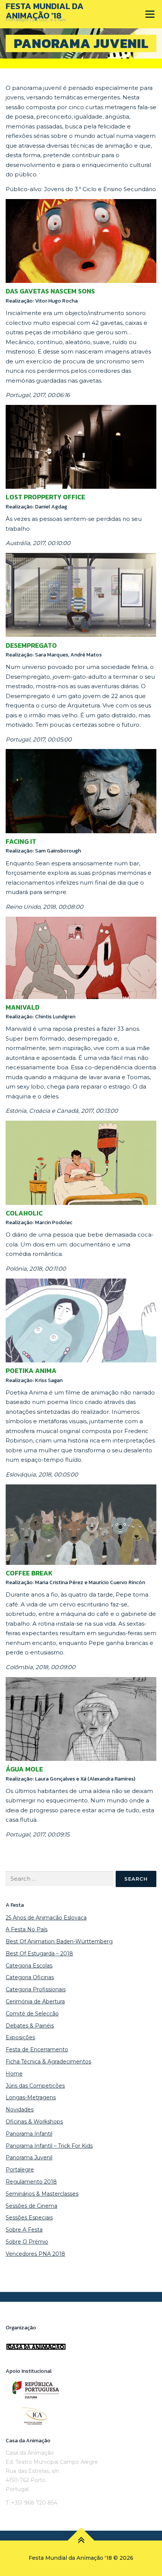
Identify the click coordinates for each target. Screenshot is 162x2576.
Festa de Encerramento (37, 2049)
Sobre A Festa (24, 2230)
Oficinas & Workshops (34, 2122)
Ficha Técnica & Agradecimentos (48, 2062)
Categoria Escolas (29, 1966)
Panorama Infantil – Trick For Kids (49, 2146)
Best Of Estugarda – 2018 (39, 1954)
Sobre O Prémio (27, 2242)
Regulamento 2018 (31, 2182)
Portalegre (20, 2170)
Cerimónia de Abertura (35, 2001)
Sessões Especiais (29, 2218)
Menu (150, 14)
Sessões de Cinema (31, 2206)
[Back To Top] (81, 2541)
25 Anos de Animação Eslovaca (46, 1918)
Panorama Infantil (29, 2134)
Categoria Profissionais (36, 1989)
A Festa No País (27, 1929)
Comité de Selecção (32, 2014)
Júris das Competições (35, 2086)
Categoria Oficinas (30, 1977)
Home (14, 2074)
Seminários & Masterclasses (42, 2194)
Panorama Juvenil (29, 2157)
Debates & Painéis (30, 2026)
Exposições (20, 2037)
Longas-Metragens (31, 2097)
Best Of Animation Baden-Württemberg (59, 1941)
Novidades (20, 2110)
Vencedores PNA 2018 (35, 2254)
